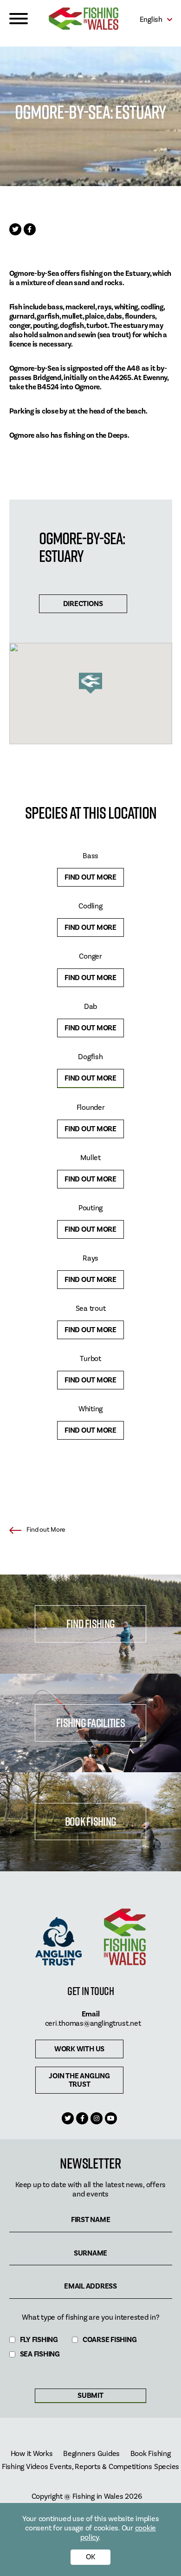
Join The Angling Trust (79, 2080)
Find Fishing (90, 1624)
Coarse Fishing (110, 2340)
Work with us (79, 2049)
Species (167, 2467)
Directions (83, 604)
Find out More (90, 877)
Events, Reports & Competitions (101, 2467)
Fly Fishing (39, 2340)
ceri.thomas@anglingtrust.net (93, 2023)
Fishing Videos (25, 2467)
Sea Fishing (40, 2354)
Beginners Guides (91, 2454)
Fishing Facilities (90, 1723)
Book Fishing (90, 1821)
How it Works (32, 2454)
